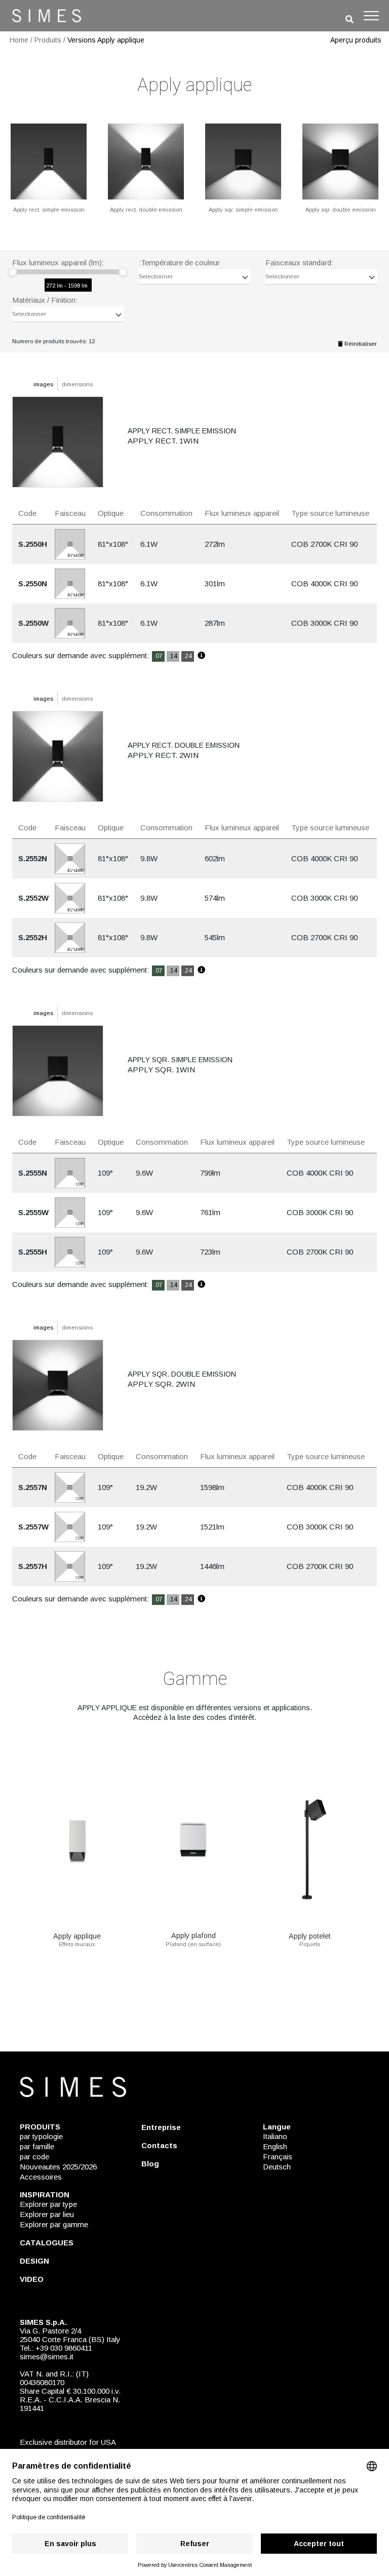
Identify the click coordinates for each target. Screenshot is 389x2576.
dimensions (77, 384)
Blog (150, 2164)
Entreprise (161, 2127)
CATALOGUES (47, 2243)
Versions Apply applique (106, 40)
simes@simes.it (47, 2357)
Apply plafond (193, 1936)
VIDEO (32, 2279)
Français (278, 2157)
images (43, 384)
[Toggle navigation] (371, 16)
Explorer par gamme (54, 2224)
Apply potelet (310, 1936)
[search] (349, 19)
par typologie (41, 2136)
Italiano (275, 2136)
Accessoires (41, 2177)
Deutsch (277, 2167)
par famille (37, 2146)
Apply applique (77, 1936)
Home (19, 40)
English (275, 2146)
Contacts (159, 2145)
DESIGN (34, 2261)
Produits (48, 40)
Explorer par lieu (47, 2214)
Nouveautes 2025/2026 (58, 2167)
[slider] (13, 272)
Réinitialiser (360, 344)
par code (34, 2157)
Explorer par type (48, 2204)
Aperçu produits (356, 40)
